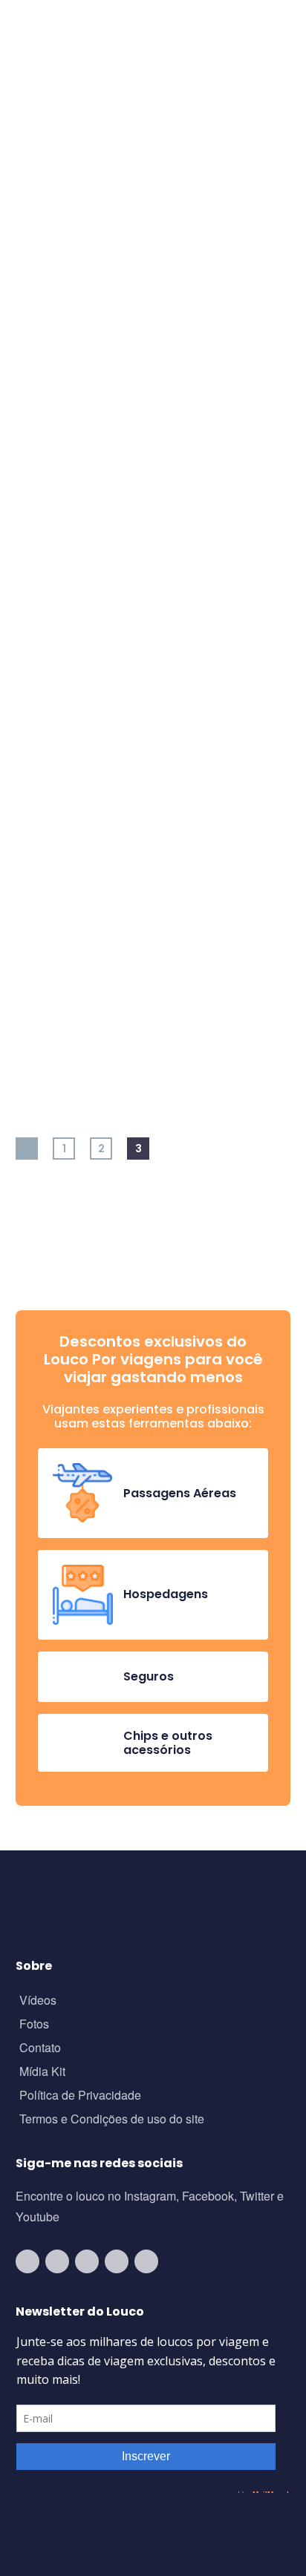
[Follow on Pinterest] (146, 2261)
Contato (40, 2049)
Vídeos (38, 2001)
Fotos (34, 2025)
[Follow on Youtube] (27, 2261)
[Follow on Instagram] (57, 2261)
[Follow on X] (117, 2261)
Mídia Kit (42, 2073)
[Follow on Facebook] (87, 2261)
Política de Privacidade (80, 2096)
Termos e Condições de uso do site (112, 2120)
